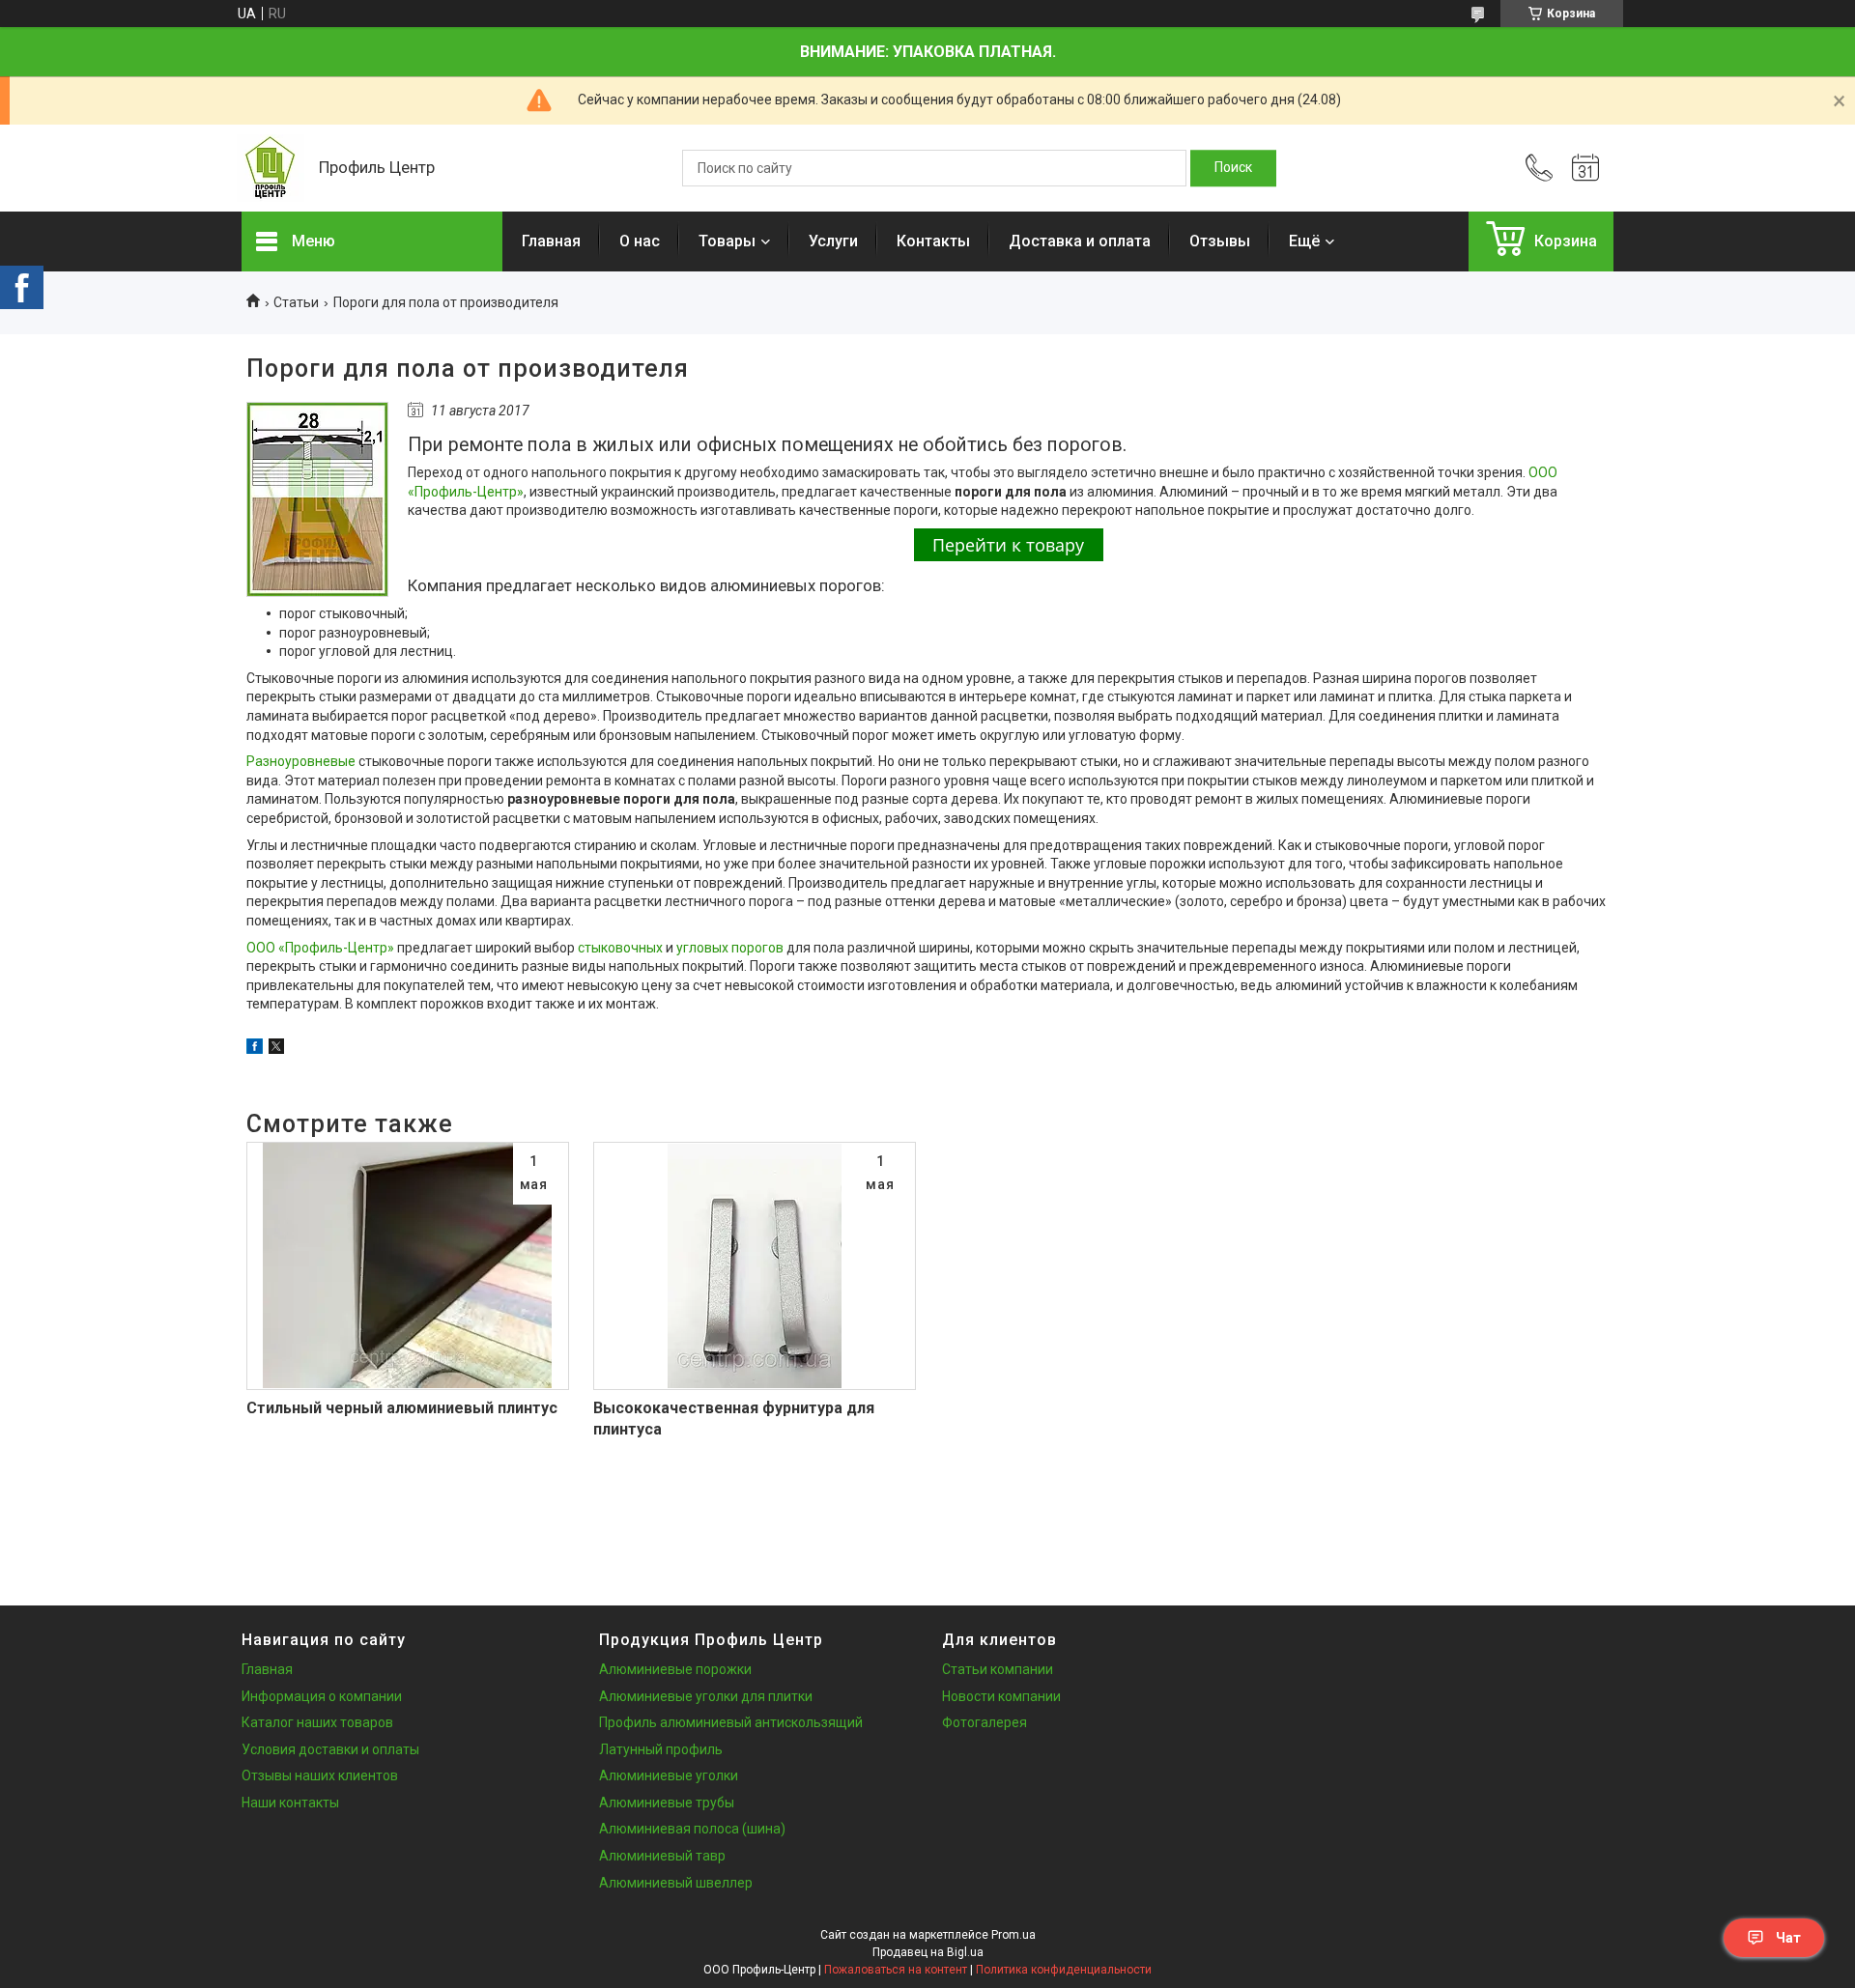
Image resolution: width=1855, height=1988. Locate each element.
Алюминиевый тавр (662, 1856)
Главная (551, 241)
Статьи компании (998, 1669)
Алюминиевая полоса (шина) (692, 1829)
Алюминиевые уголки (669, 1775)
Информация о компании (322, 1696)
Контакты (933, 241)
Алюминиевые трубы (667, 1803)
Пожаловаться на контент (896, 1970)
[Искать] (1233, 168)
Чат (1788, 1938)
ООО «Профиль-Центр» (320, 948)
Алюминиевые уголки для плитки (706, 1696)
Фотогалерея (985, 1722)
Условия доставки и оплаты (330, 1749)
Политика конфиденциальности (1064, 1970)
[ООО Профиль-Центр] (271, 168)
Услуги (833, 241)
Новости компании (1001, 1696)
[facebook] (255, 1049)
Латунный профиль (661, 1749)
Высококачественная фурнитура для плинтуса (734, 1419)
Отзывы (1220, 241)
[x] (276, 1049)
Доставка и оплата (1080, 241)
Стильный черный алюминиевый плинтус (402, 1408)
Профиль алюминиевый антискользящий (731, 1722)
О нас (640, 241)
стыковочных (620, 948)
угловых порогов (730, 948)
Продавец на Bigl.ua (928, 1952)
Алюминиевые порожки (675, 1669)
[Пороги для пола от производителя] (317, 499)
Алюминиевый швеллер (676, 1883)
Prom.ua (1013, 1935)
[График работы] (1585, 168)
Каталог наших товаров (317, 1722)
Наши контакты (290, 1803)
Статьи (296, 302)
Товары (727, 241)
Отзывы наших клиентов (320, 1775)
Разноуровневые (301, 761)
